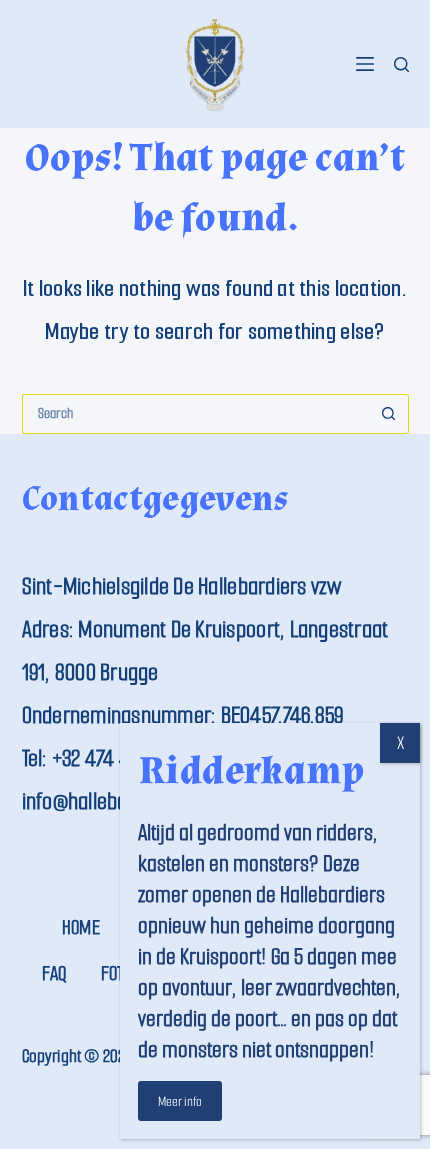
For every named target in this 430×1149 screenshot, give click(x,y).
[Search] (401, 64)
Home (81, 927)
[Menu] (365, 64)
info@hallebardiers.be (111, 801)
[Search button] (389, 414)
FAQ (54, 973)
